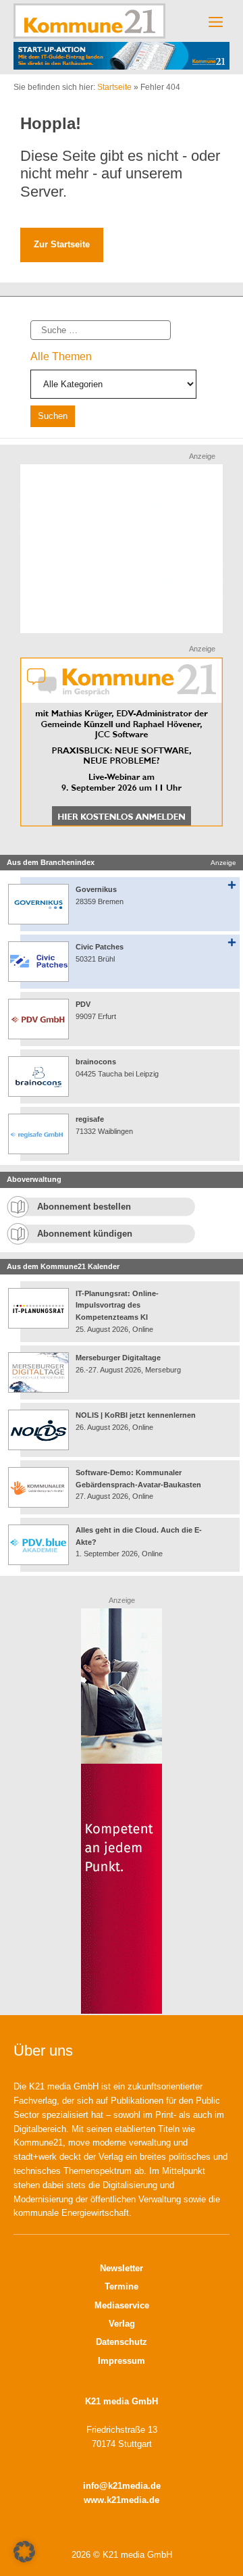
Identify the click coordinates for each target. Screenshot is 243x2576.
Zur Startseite (62, 244)
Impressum (122, 2361)
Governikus (96, 889)
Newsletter (122, 2268)
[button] (24, 2552)
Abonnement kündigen (85, 1234)
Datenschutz (122, 2342)
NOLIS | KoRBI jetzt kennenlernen (136, 1415)
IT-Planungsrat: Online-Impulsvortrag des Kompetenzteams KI (117, 1305)
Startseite (114, 87)
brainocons (96, 1062)
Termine (122, 2286)
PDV (83, 1004)
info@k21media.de (122, 2486)
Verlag (122, 2324)
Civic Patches (100, 947)
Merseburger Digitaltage (118, 1358)
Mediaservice (122, 2305)
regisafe (90, 1119)
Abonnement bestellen (84, 1207)
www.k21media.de (122, 2500)
